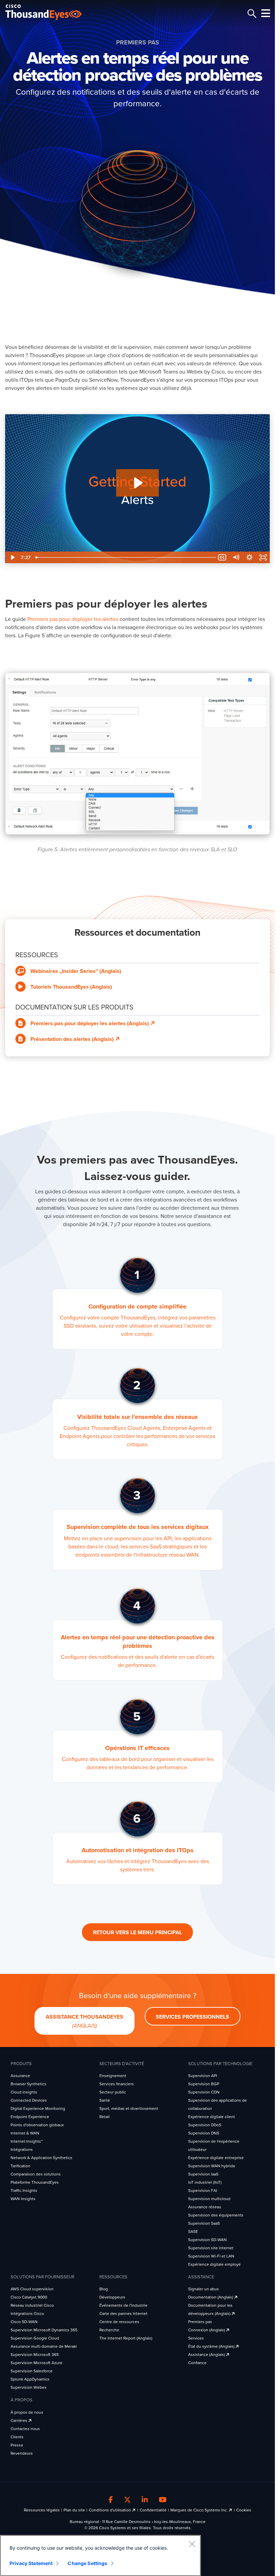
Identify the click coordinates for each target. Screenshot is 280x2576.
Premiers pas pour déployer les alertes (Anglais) (90, 1023)
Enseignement (113, 2076)
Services (196, 2338)
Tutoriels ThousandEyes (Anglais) (71, 987)
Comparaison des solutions (36, 2174)
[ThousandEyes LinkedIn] (145, 2500)
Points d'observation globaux (37, 2125)
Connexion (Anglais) (207, 2330)
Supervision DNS (204, 2133)
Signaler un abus (204, 2289)
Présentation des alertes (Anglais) (73, 1039)
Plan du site (74, 2510)
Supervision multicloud (209, 2199)
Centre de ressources (119, 2322)
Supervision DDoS (205, 2125)
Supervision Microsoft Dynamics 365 (44, 2330)
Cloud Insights (24, 2092)
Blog (104, 2289)
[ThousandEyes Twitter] (127, 2500)
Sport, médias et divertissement (129, 2109)
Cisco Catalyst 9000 (29, 2297)
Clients (17, 2437)
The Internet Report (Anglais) (126, 2338)
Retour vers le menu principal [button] (137, 1933)
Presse (17, 2445)
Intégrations (22, 2150)
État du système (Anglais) (212, 2346)
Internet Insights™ (27, 2141)
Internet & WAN (25, 2133)
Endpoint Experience (30, 2117)
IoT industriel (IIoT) (205, 2182)
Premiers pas (200, 2322)
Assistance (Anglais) (207, 2355)
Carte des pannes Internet (123, 2314)
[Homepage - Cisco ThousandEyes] (50, 12)
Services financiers (117, 2084)
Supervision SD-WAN (207, 2240)
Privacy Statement (31, 2563)
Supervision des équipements (216, 2215)
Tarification (20, 2166)
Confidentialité (153, 2510)
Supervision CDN (204, 2092)
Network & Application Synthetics (41, 2158)
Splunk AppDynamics (30, 2379)
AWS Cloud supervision (32, 2289)
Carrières (19, 2421)
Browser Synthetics (29, 2084)
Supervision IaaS (203, 2174)
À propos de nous (27, 2412)
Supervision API (203, 2076)
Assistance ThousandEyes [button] (85, 2022)
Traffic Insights (24, 2191)
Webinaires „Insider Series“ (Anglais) (76, 971)
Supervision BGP (204, 2084)
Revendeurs (22, 2453)
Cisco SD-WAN (24, 2322)
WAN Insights (23, 2199)
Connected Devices (29, 2100)
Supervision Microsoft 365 (35, 2355)
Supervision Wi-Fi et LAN (211, 2256)
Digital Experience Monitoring (38, 2109)
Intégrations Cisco (27, 2314)
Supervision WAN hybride (212, 2166)
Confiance (197, 2363)
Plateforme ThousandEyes (35, 2182)
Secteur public (113, 2092)
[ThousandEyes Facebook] (111, 2500)
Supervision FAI (203, 2191)
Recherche (109, 2330)
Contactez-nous (25, 2429)
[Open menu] (265, 13)
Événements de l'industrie (123, 2305)
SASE (193, 2232)
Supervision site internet (211, 2248)
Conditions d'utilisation (110, 2510)
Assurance (20, 2076)
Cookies (244, 2510)
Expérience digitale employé (214, 2264)
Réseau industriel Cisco (32, 2305)
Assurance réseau (205, 2207)
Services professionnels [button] (192, 2017)
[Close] (192, 2544)
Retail (104, 2117)
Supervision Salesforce (32, 2371)
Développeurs (112, 2297)
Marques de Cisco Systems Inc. (200, 2510)
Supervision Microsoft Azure (37, 2363)
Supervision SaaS (204, 2223)
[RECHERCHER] (251, 14)
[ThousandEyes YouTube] (163, 2500)
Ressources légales (42, 2510)
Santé (105, 2100)
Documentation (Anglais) (211, 2297)
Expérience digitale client (212, 2117)
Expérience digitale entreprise (216, 2158)
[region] (100, 2555)
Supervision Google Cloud (35, 2338)
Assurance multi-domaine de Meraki (44, 2346)
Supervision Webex (29, 2387)
